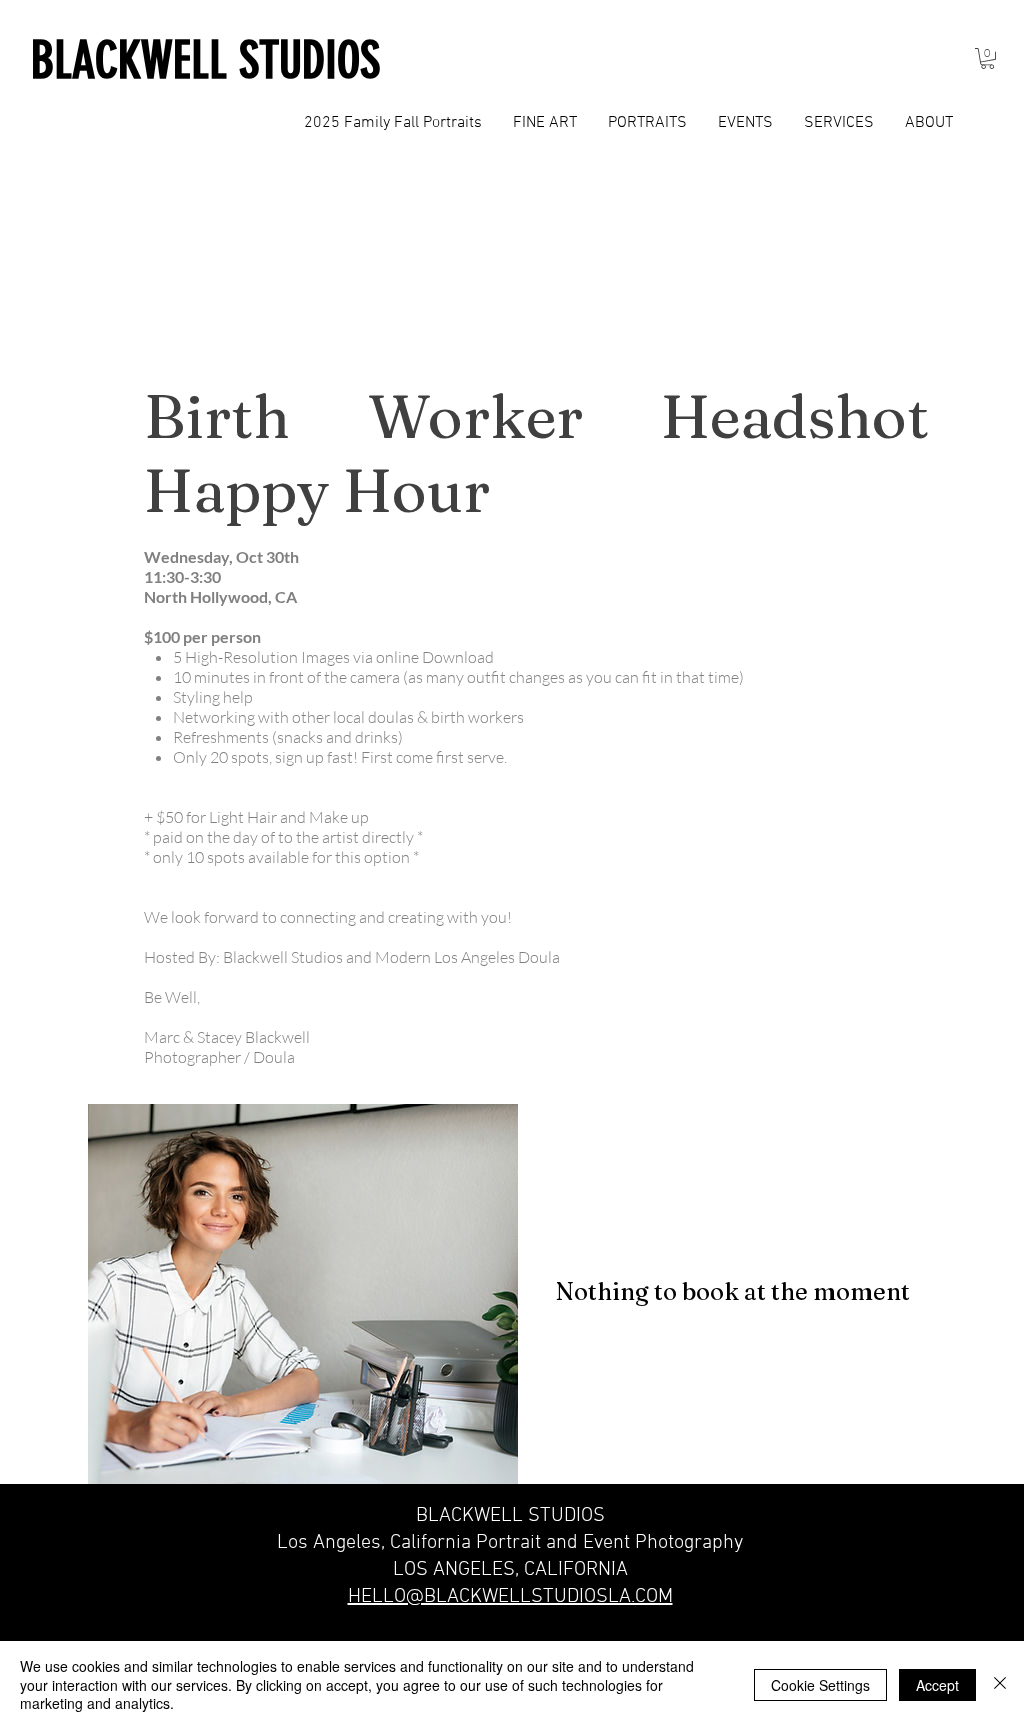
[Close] (1000, 1684)
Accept (937, 1685)
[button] (987, 58)
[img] (303, 1294)
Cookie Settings (820, 1685)
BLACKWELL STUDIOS (205, 61)
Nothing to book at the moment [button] (733, 1291)
